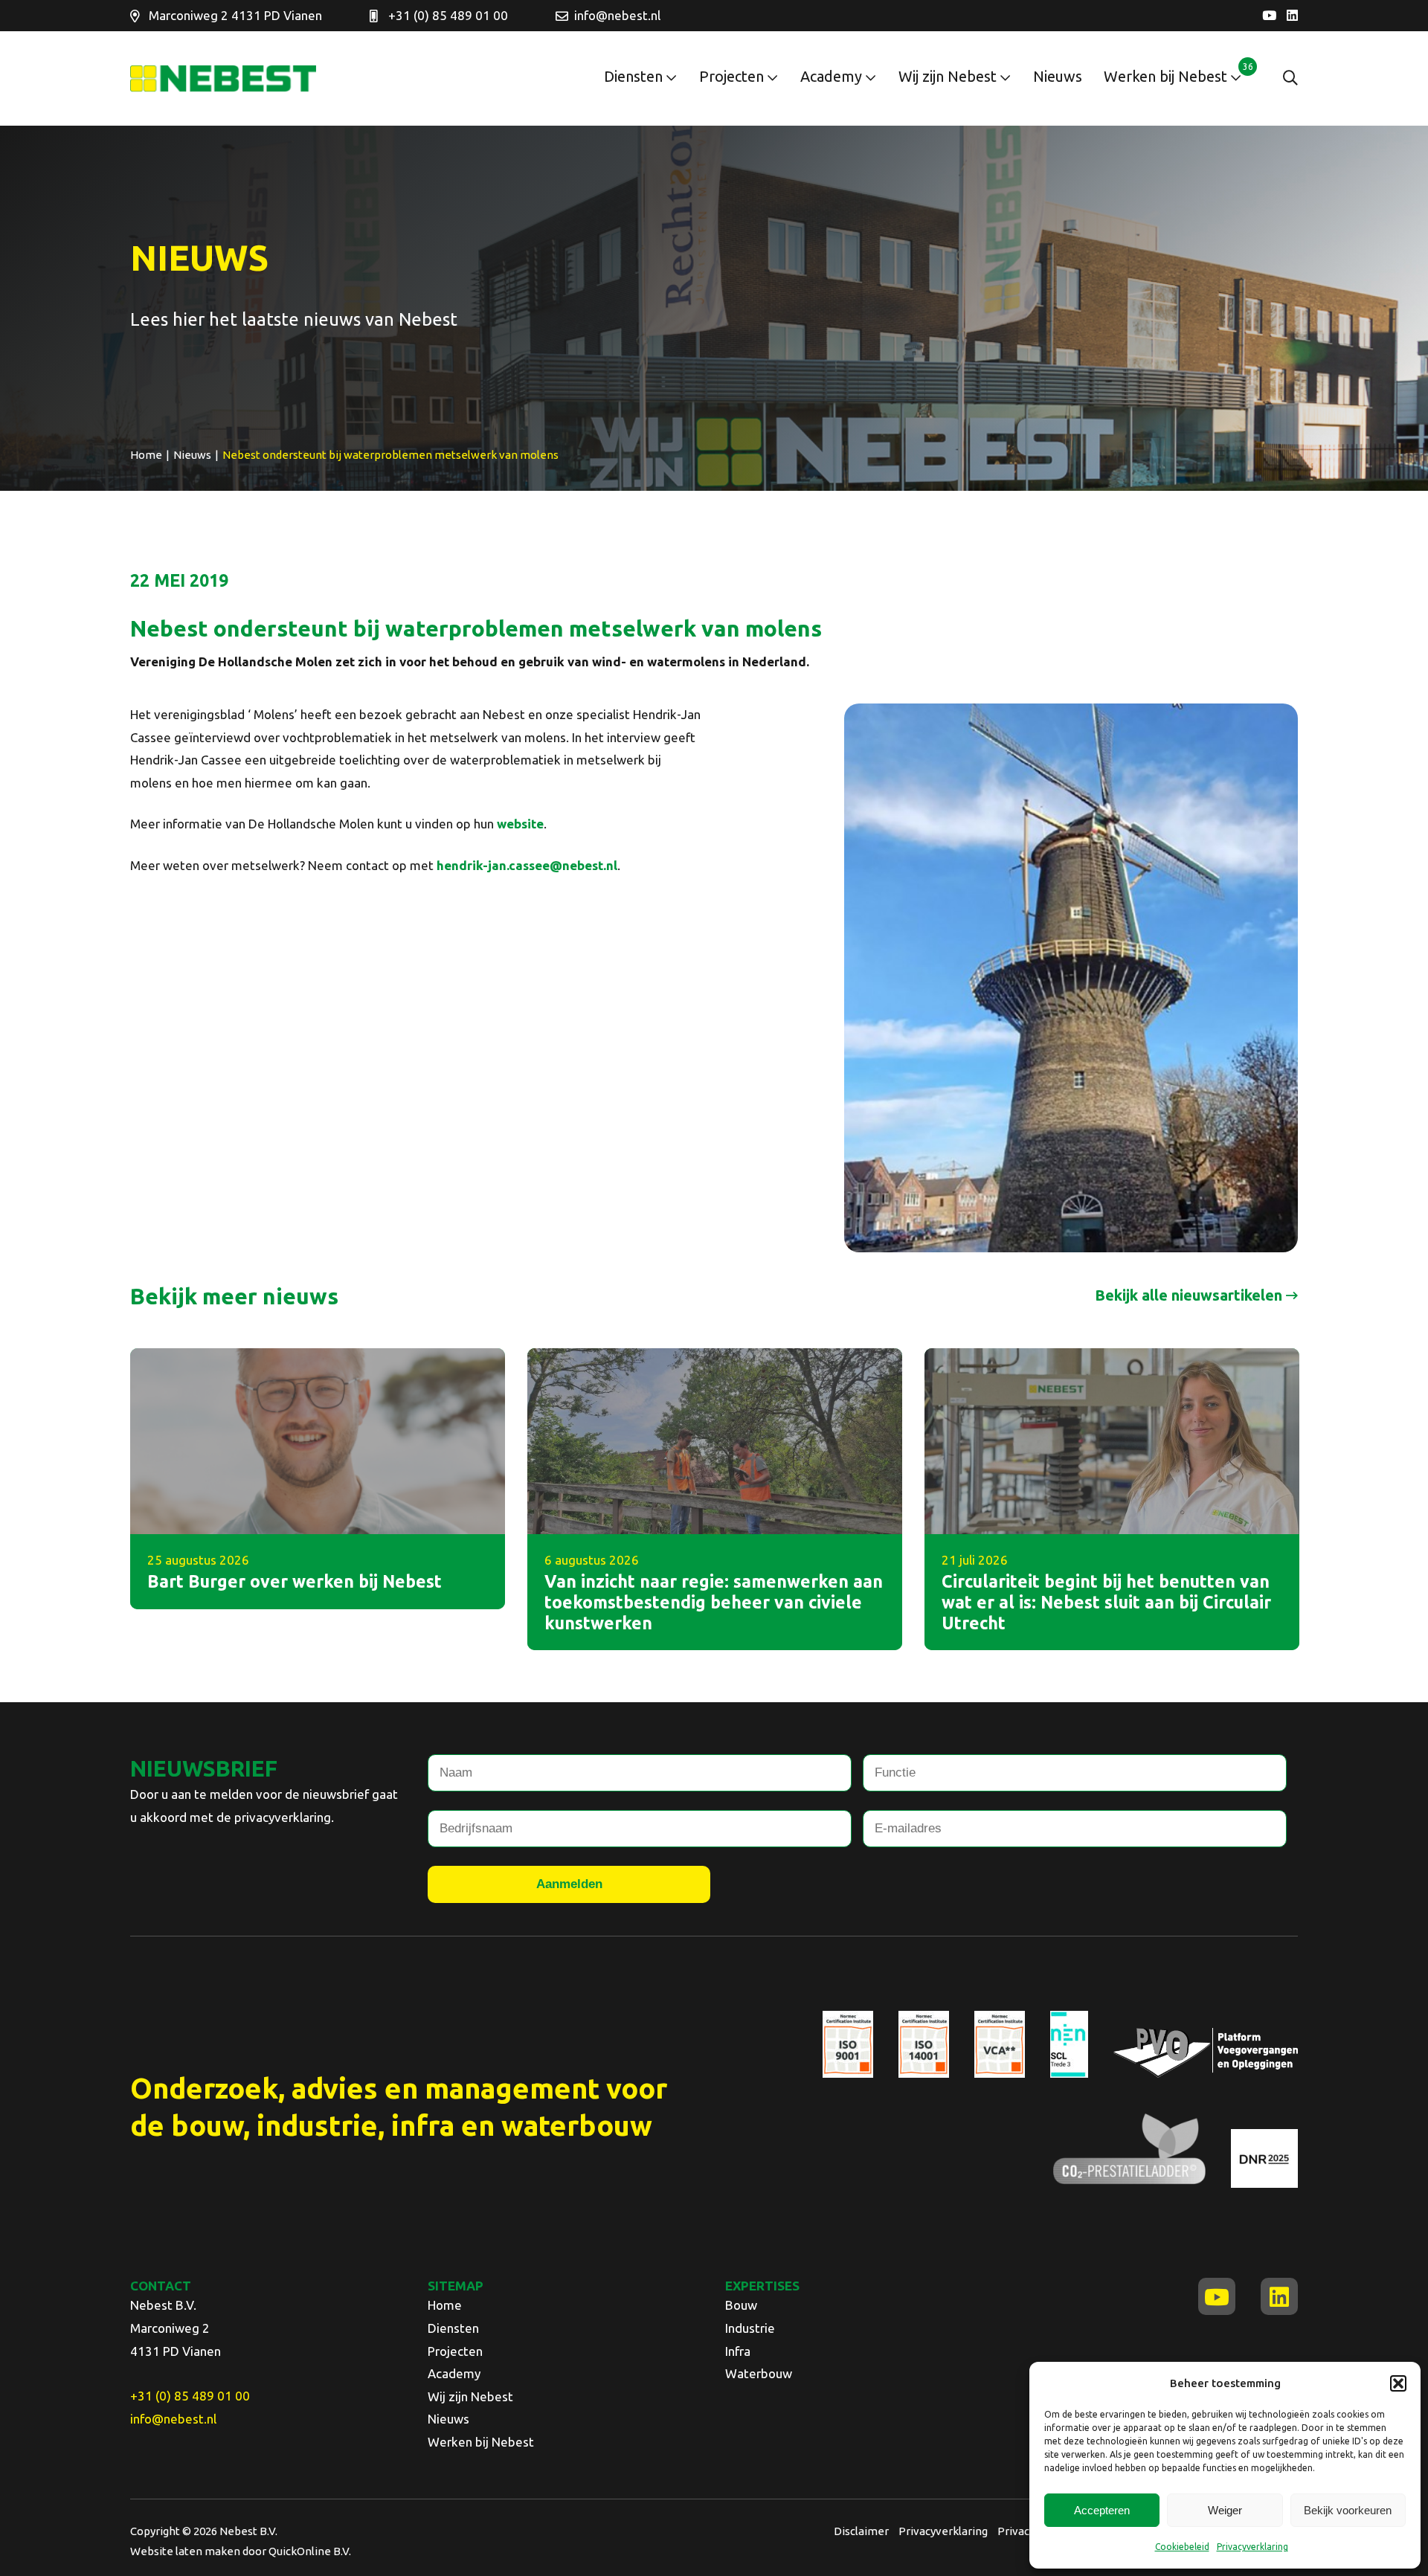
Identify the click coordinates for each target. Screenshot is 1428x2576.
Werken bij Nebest (1165, 76)
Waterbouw (759, 2373)
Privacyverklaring (1252, 2547)
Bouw (741, 2305)
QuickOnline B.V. (310, 2551)
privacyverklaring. (284, 1817)
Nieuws (1058, 76)
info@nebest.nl (617, 15)
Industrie (750, 2328)
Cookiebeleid (1182, 2547)
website (520, 824)
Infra (738, 2351)
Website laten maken (185, 2551)
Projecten (731, 76)
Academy (831, 76)
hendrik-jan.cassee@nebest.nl (527, 865)
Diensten (633, 76)
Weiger (1225, 2510)
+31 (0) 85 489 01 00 (448, 15)
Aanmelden (569, 1884)
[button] (1398, 2383)
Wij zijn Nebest (948, 76)
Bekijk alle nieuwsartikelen (1189, 1295)
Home (445, 2305)
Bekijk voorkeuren (1348, 2510)
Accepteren (1102, 2510)
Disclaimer (861, 2531)
